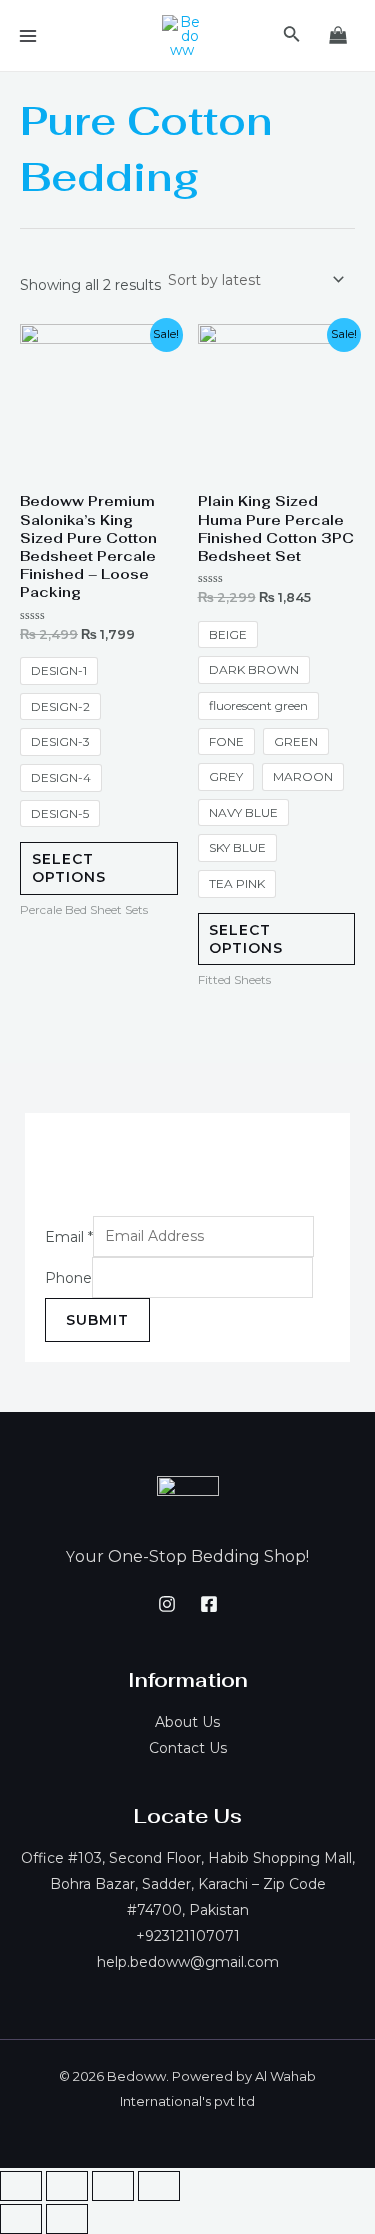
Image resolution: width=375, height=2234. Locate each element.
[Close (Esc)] (21, 2186)
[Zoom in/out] (159, 2186)
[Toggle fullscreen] (113, 2186)
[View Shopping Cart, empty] (338, 35)
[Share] (67, 2186)
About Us (187, 1722)
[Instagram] (167, 1604)
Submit (97, 1320)
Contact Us (188, 1748)
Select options (69, 868)
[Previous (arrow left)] (21, 2219)
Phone (68, 1277)
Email (69, 1236)
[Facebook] (209, 1604)
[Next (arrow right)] (67, 2219)
